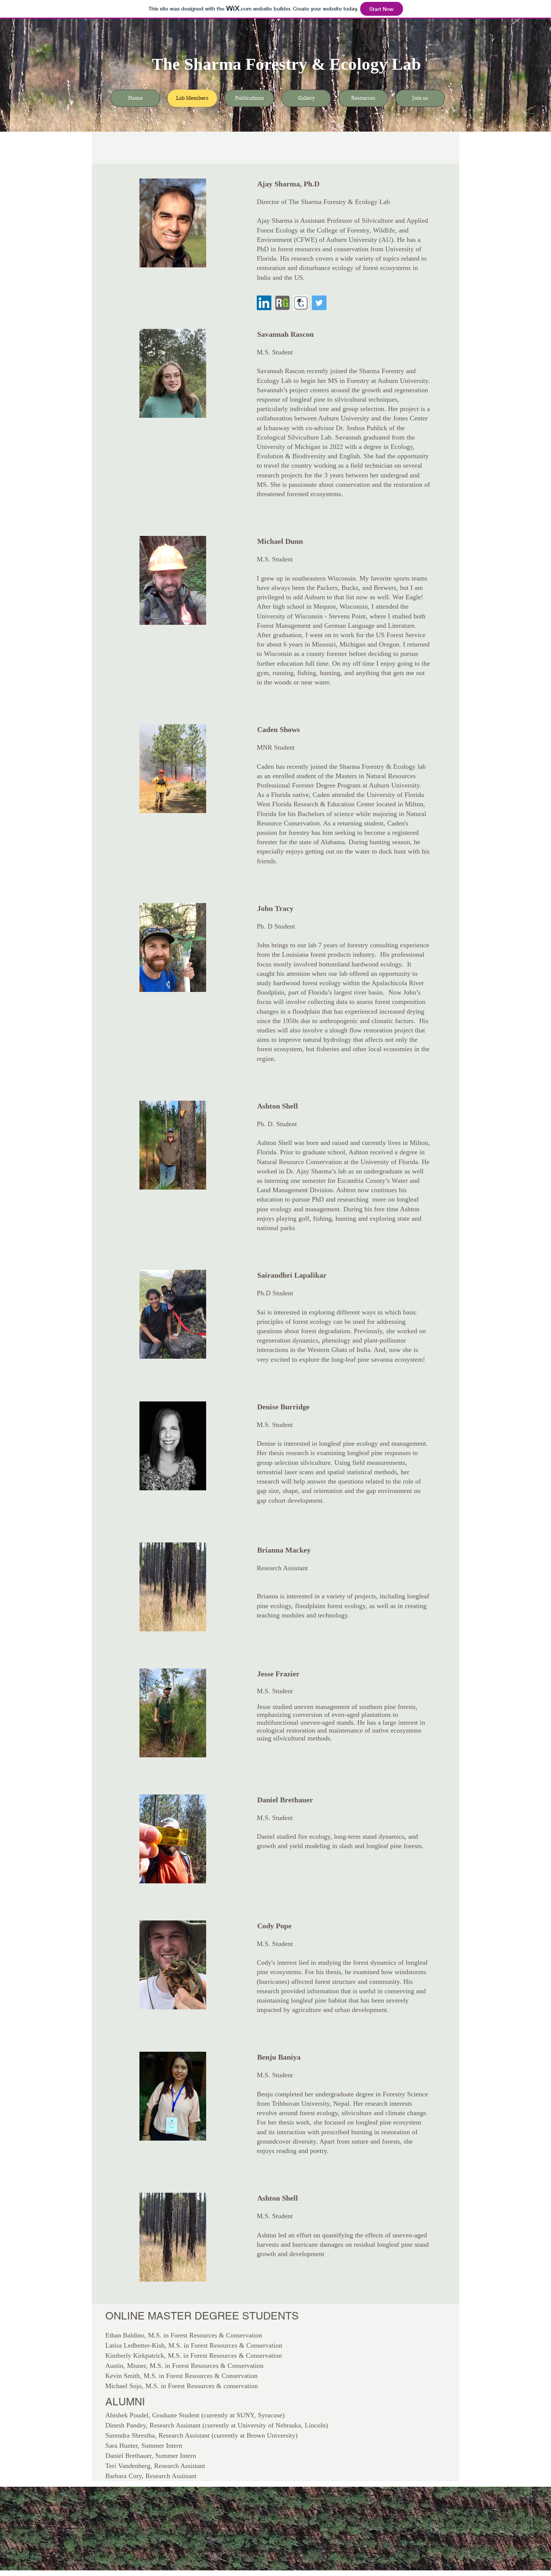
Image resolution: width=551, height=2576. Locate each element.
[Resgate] (282, 303)
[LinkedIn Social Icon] (264, 303)
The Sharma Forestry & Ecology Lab (286, 64)
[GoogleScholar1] (301, 303)
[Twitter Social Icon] (319, 303)
